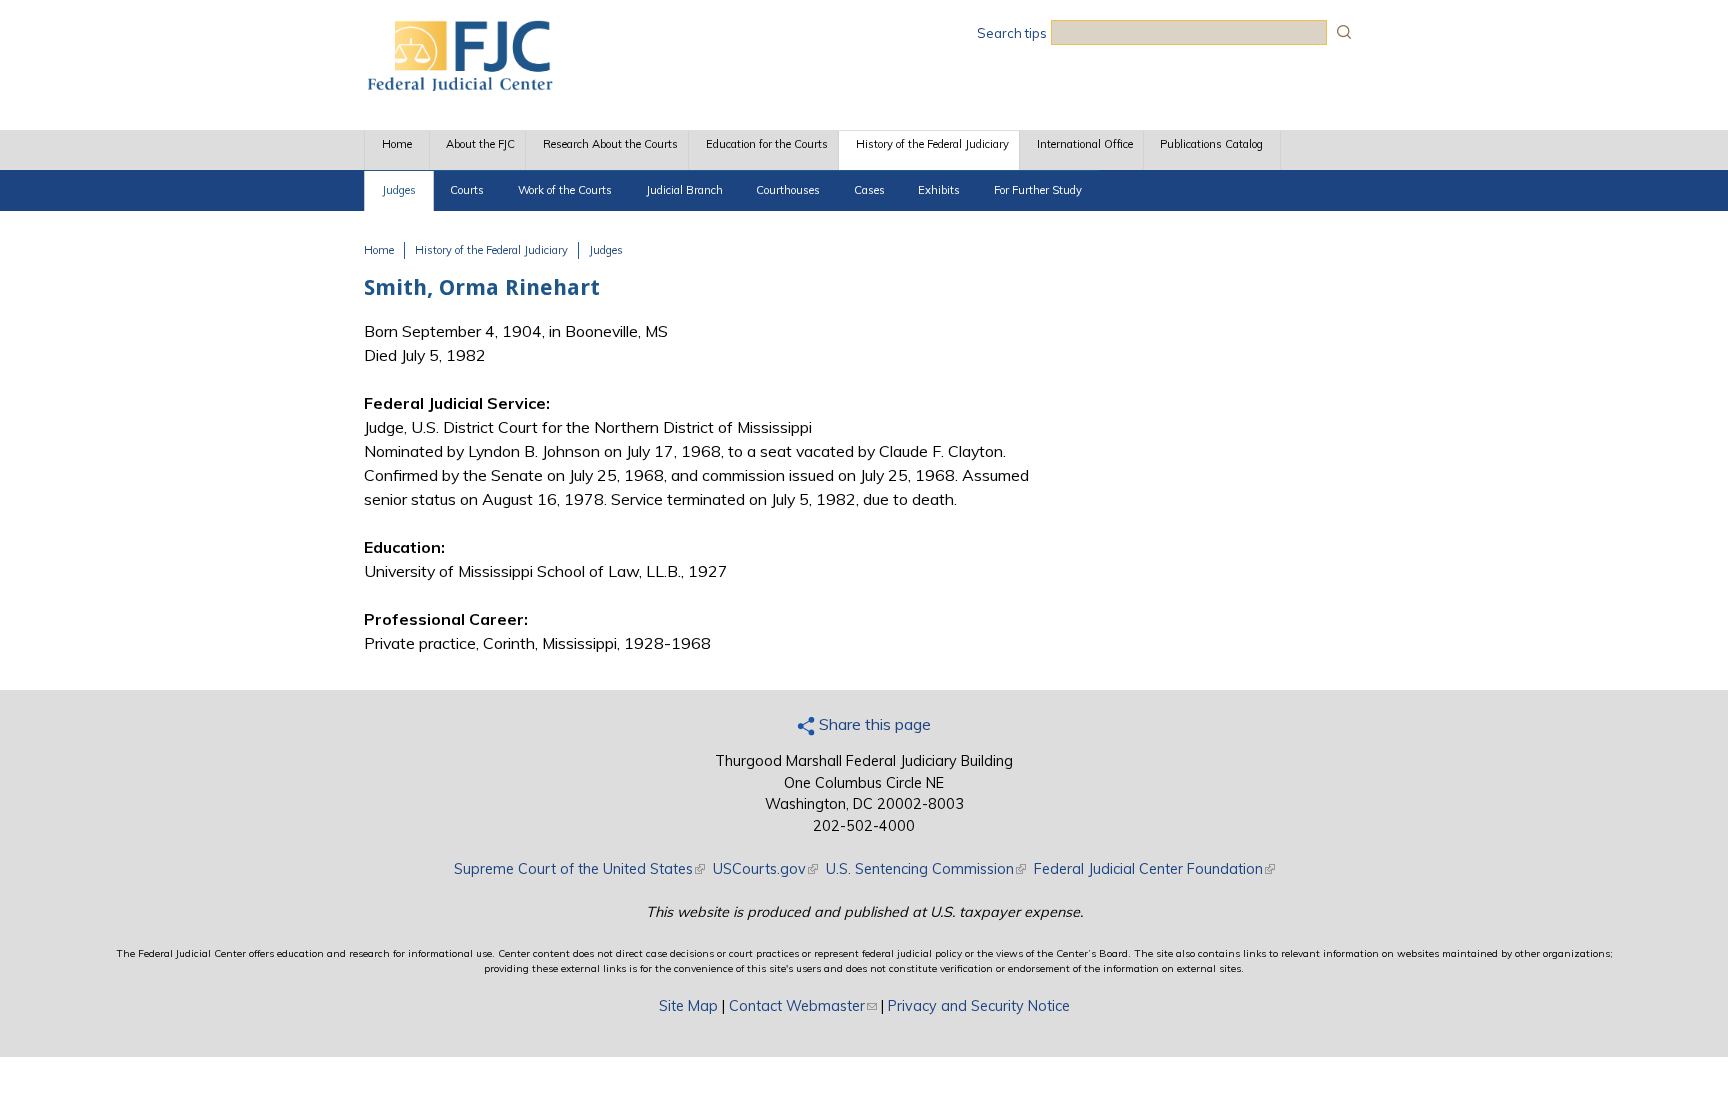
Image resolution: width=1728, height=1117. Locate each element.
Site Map (688, 1006)
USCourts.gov (765, 869)
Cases (869, 190)
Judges (399, 190)
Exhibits (939, 190)
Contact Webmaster (803, 1006)
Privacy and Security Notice (979, 1006)
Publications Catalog (1211, 144)
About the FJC (480, 144)
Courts (467, 190)
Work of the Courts (565, 190)
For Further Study (1038, 190)
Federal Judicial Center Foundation (1154, 869)
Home (397, 144)
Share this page (873, 724)
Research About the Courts (610, 144)
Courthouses (788, 190)
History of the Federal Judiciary (932, 144)
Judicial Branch (684, 190)
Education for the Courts (767, 144)
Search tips (1012, 33)
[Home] (459, 85)
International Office (1085, 144)
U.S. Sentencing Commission (926, 869)
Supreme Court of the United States (579, 869)
